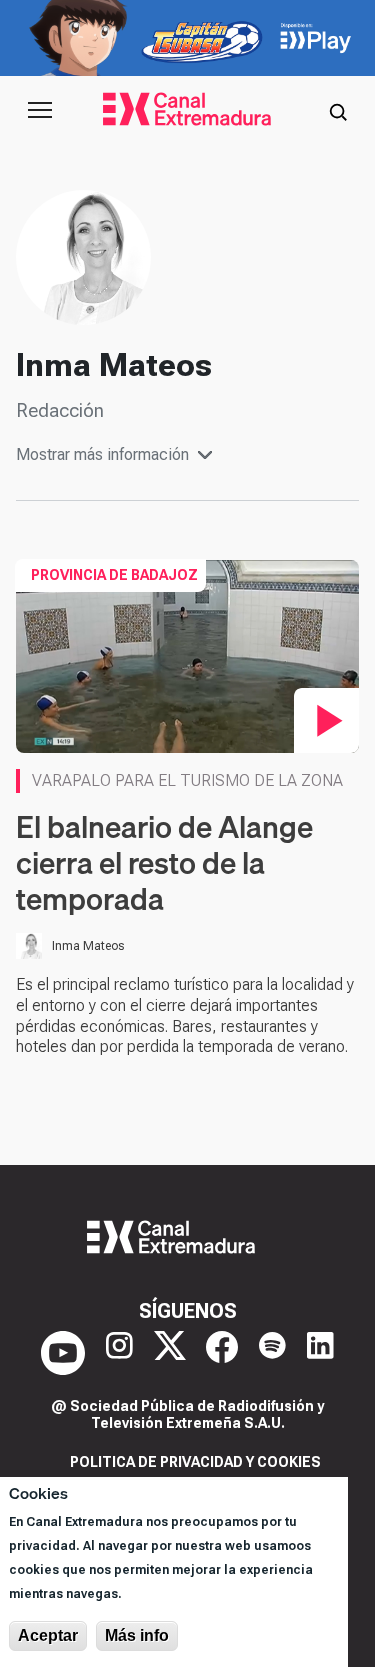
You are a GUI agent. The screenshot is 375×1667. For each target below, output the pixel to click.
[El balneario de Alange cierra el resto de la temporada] (187, 655)
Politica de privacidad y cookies (195, 1462)
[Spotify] (272, 1353)
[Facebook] (222, 1353)
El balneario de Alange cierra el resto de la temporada (164, 863)
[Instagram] (119, 1353)
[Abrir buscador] (338, 110)
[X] (170, 1353)
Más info (137, 1635)
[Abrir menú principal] (40, 110)
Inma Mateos (88, 946)
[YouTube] (63, 1353)
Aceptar (48, 1635)
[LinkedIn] (320, 1353)
